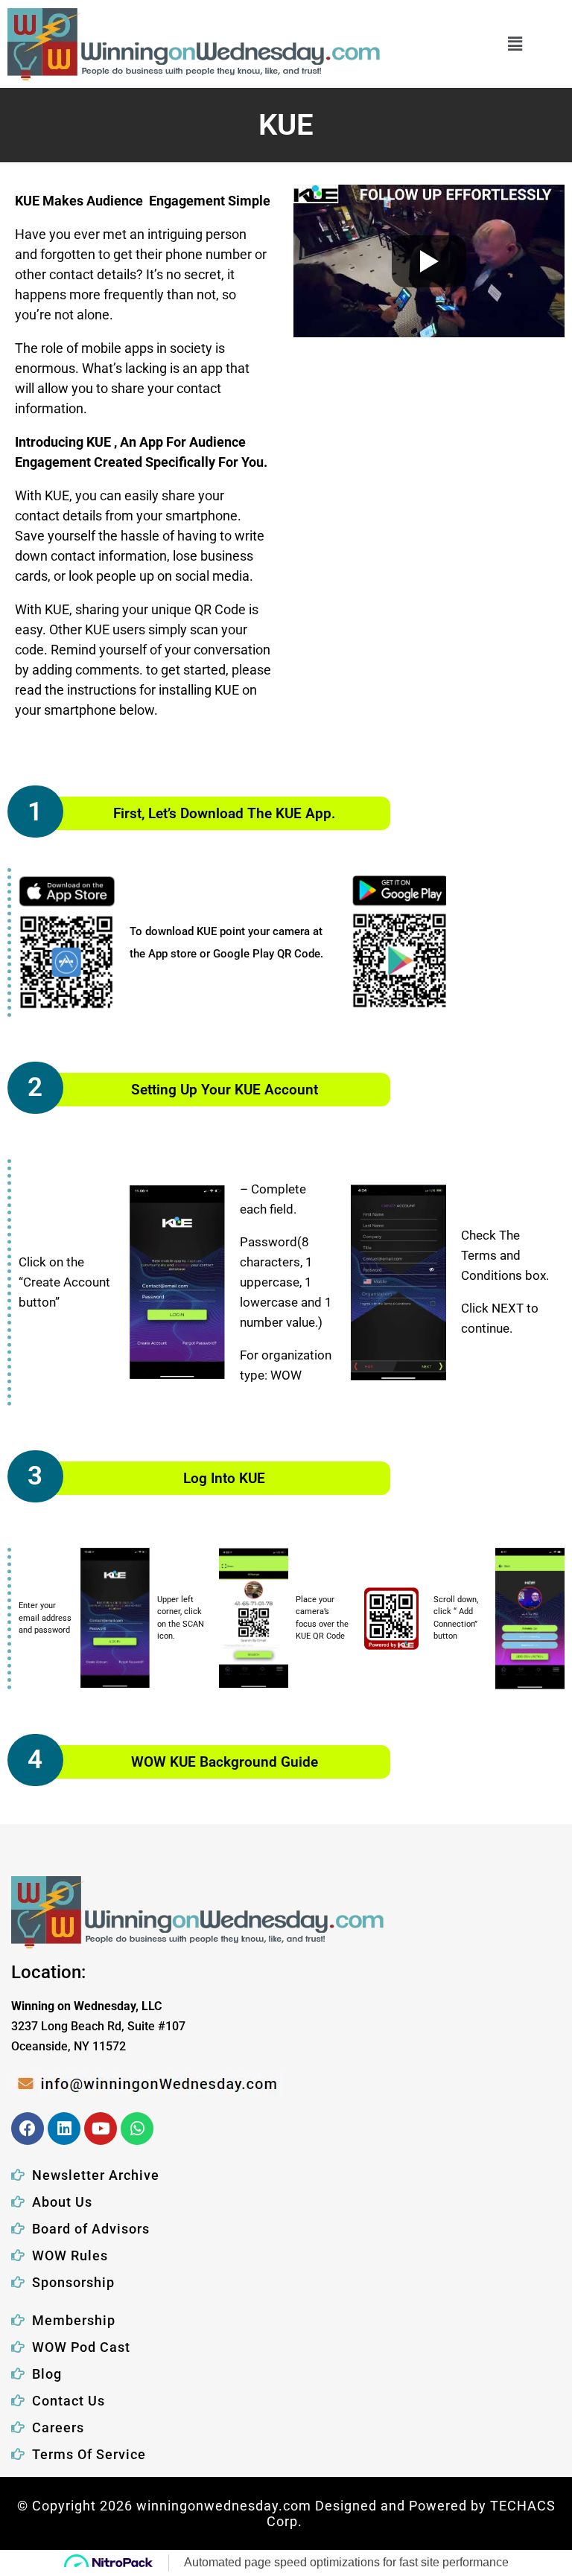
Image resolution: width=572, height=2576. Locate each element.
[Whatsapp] (137, 2129)
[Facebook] (28, 2129)
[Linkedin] (64, 2129)
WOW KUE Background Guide (225, 1762)
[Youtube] (101, 2129)
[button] (515, 44)
